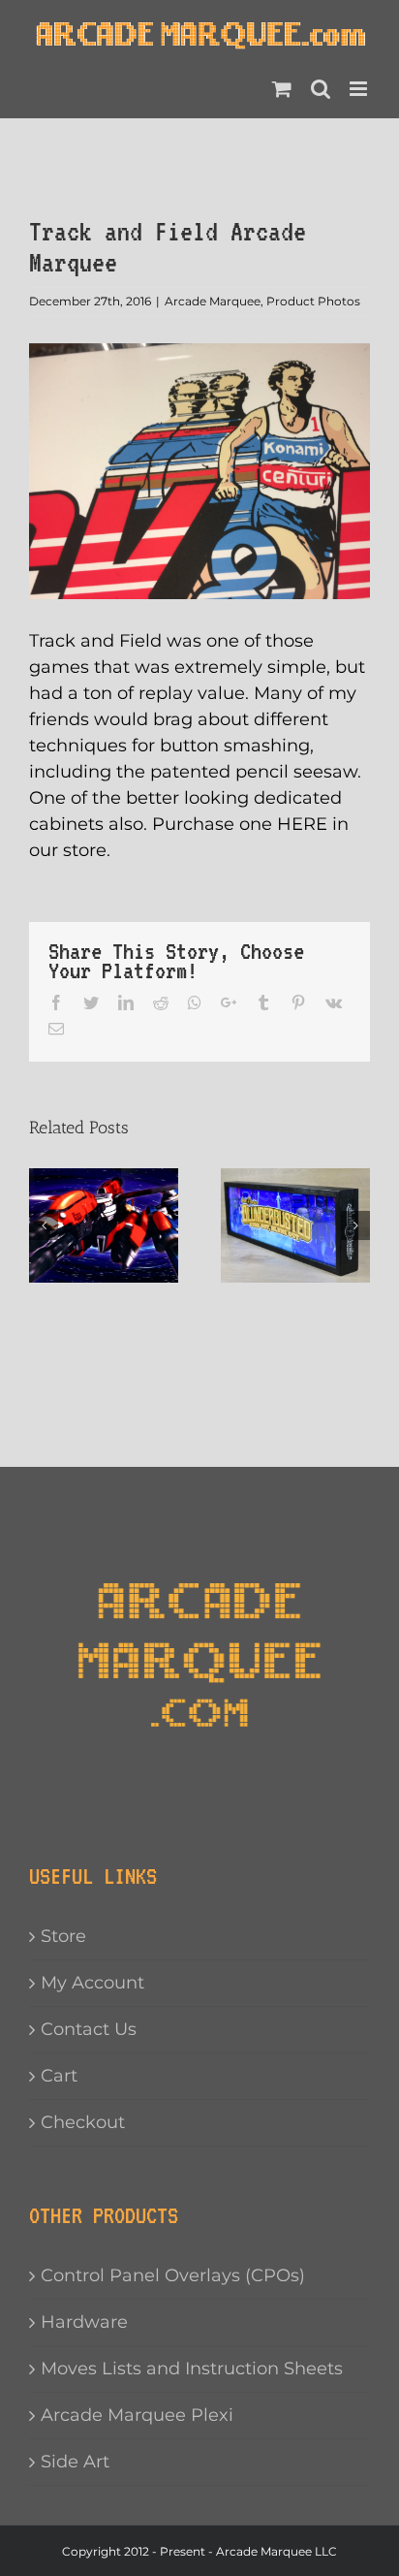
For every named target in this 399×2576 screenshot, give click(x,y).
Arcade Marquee (213, 301)
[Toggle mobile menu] (360, 89)
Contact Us (89, 2029)
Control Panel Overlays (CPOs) (173, 2275)
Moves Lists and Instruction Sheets (192, 2369)
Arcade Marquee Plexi (137, 2415)
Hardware (84, 2322)
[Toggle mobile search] (321, 89)
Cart (59, 2076)
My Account (92, 1983)
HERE (302, 824)
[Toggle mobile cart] (282, 89)
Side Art (75, 2462)
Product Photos (313, 301)
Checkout (83, 2122)
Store (63, 1936)
